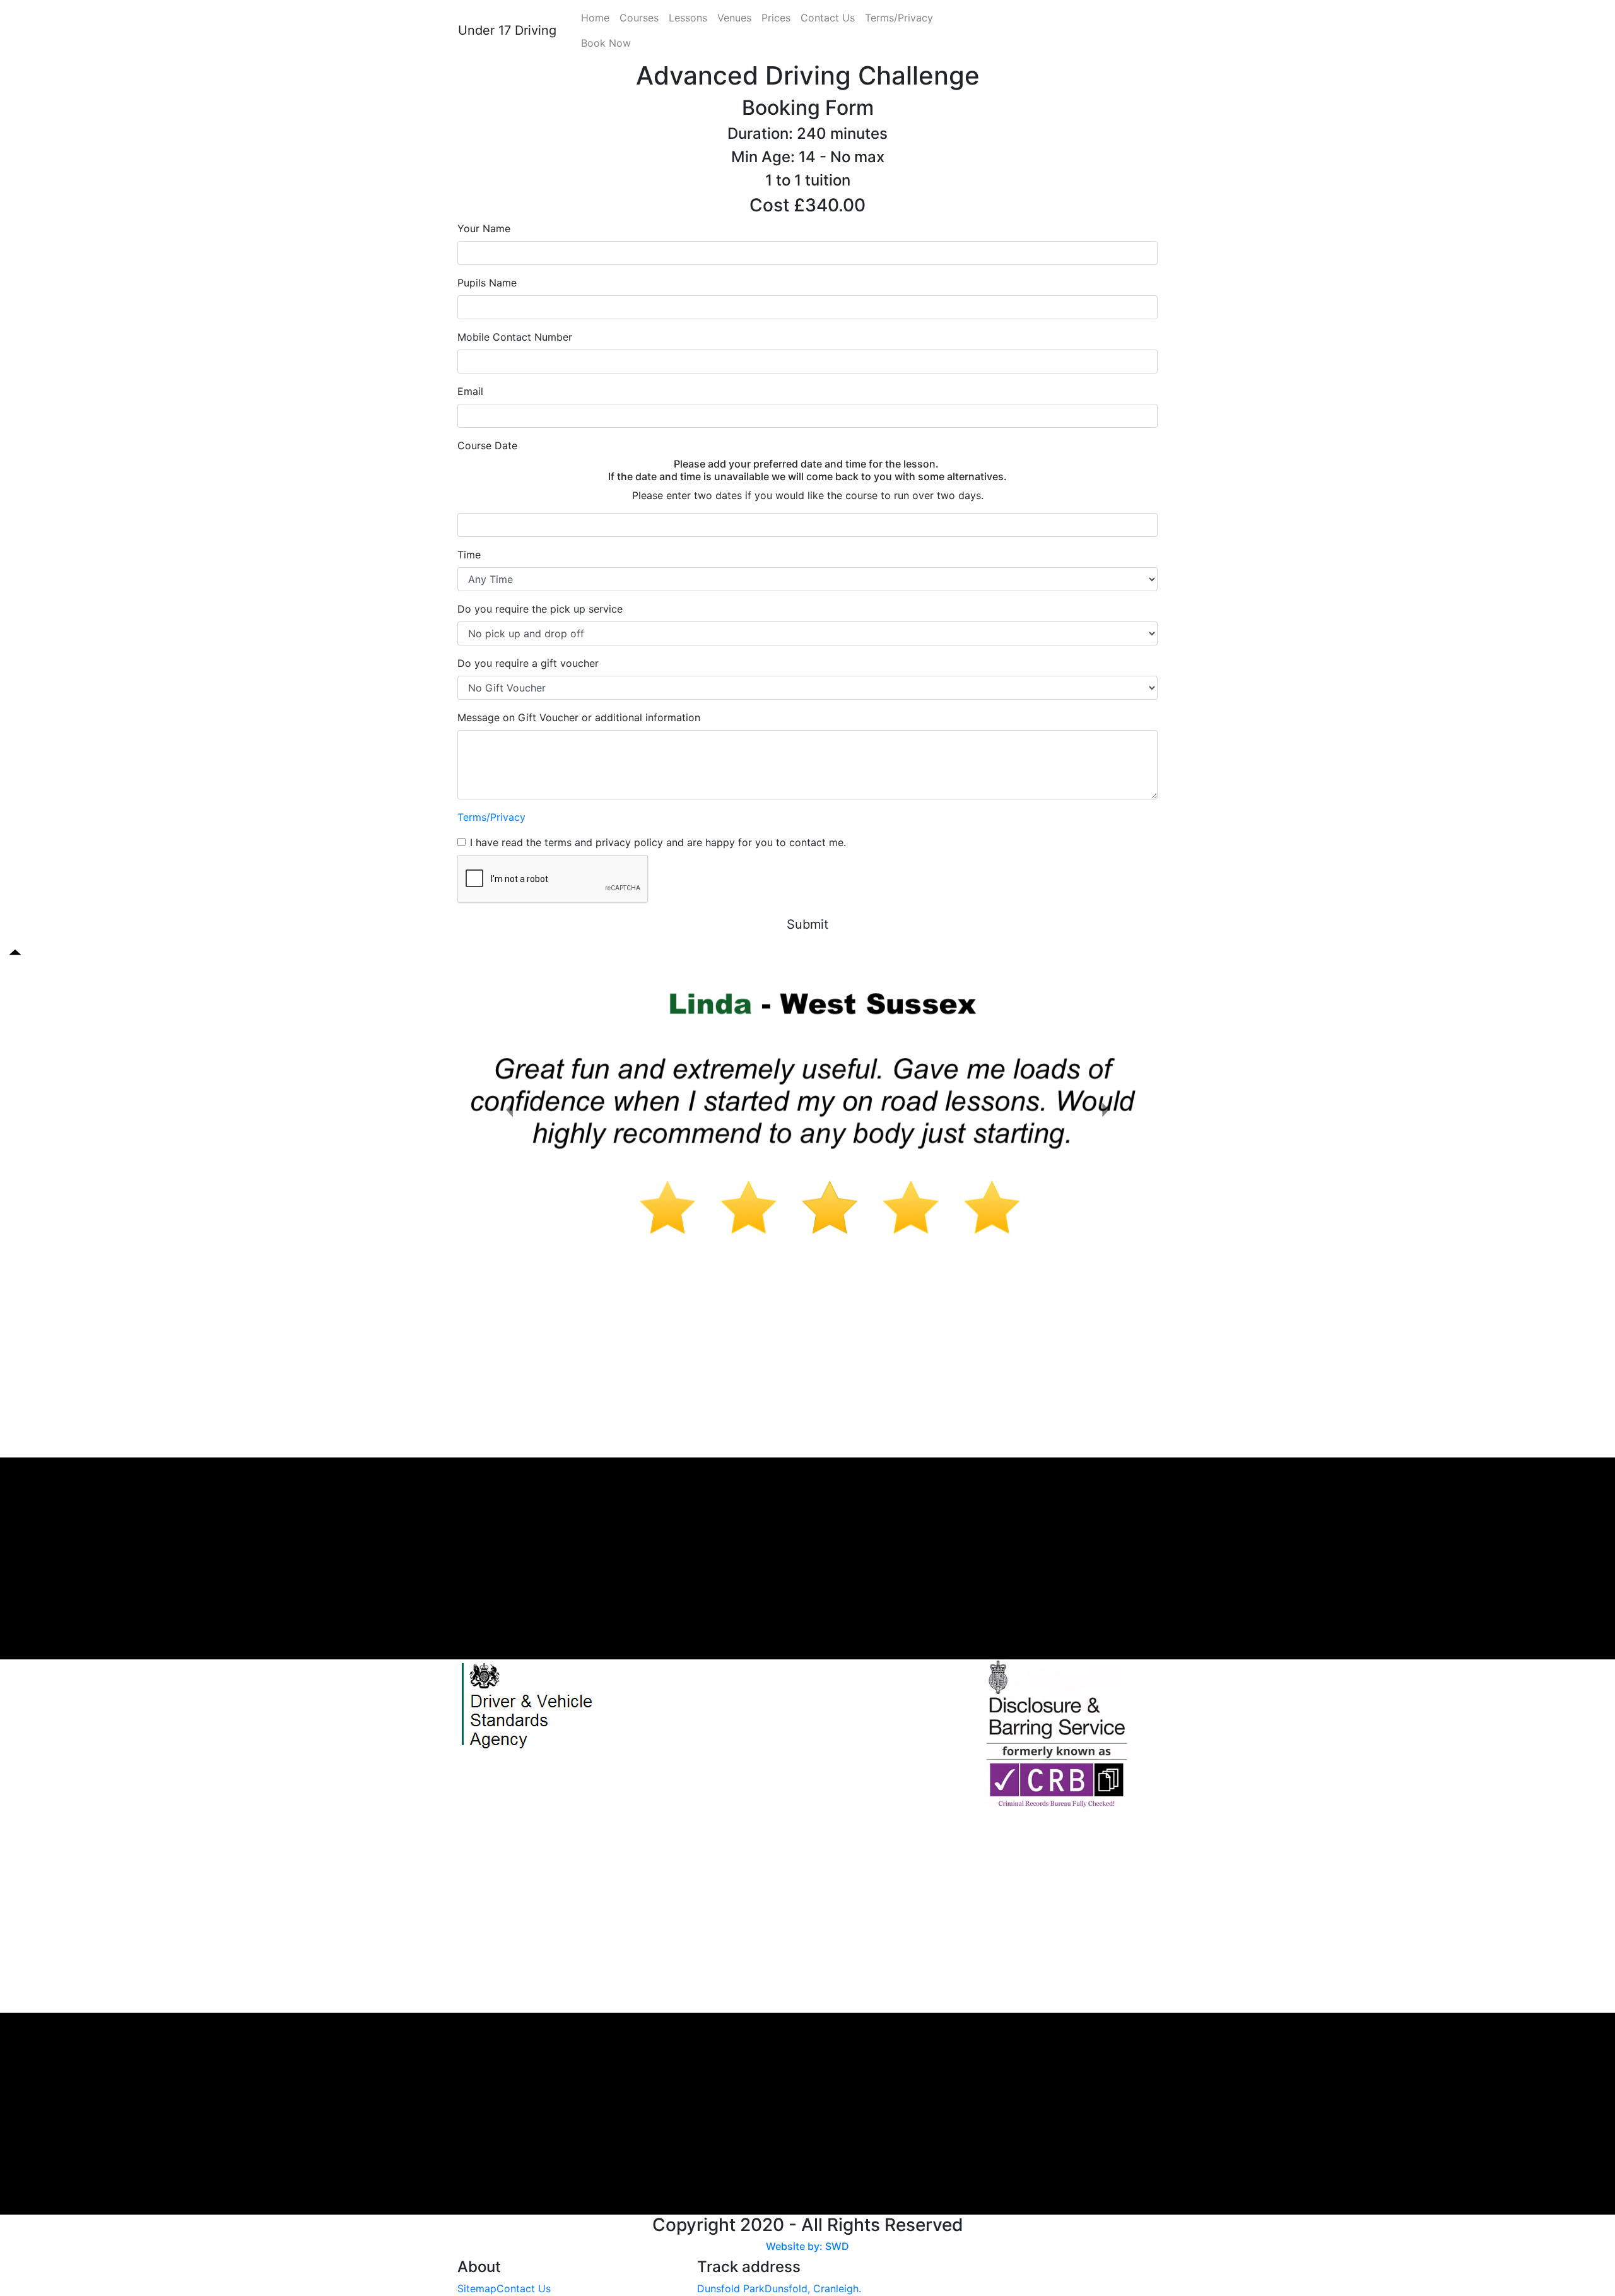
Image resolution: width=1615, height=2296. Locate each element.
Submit (807, 924)
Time (469, 555)
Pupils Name (487, 283)
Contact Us (828, 18)
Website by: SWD (807, 2246)
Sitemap (477, 2288)
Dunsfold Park (731, 2288)
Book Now (606, 43)
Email (470, 391)
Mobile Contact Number (515, 337)
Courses (639, 18)
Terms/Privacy (899, 18)
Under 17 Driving (507, 30)
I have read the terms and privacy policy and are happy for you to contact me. (658, 842)
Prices (776, 18)
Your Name (484, 228)
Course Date (487, 445)
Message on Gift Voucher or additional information (579, 717)
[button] (510, 1110)
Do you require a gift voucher (528, 663)
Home (595, 18)
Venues (734, 18)
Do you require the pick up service (540, 609)
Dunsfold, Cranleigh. (813, 2288)
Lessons (688, 18)
